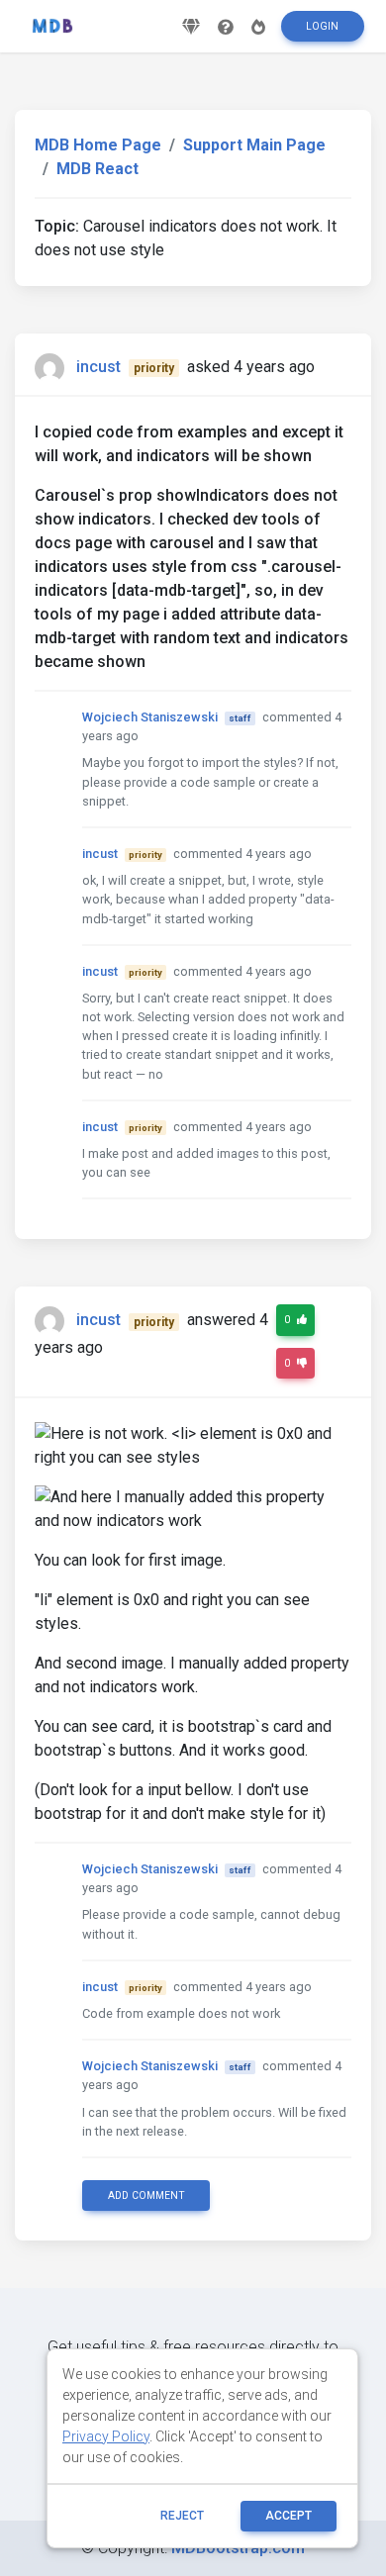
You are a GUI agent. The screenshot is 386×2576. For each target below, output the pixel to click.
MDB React (97, 169)
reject (182, 2516)
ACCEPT (289, 2516)
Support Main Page (254, 145)
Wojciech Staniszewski (150, 717)
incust (98, 367)
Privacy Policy (106, 2436)
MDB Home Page (98, 145)
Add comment (146, 2195)
